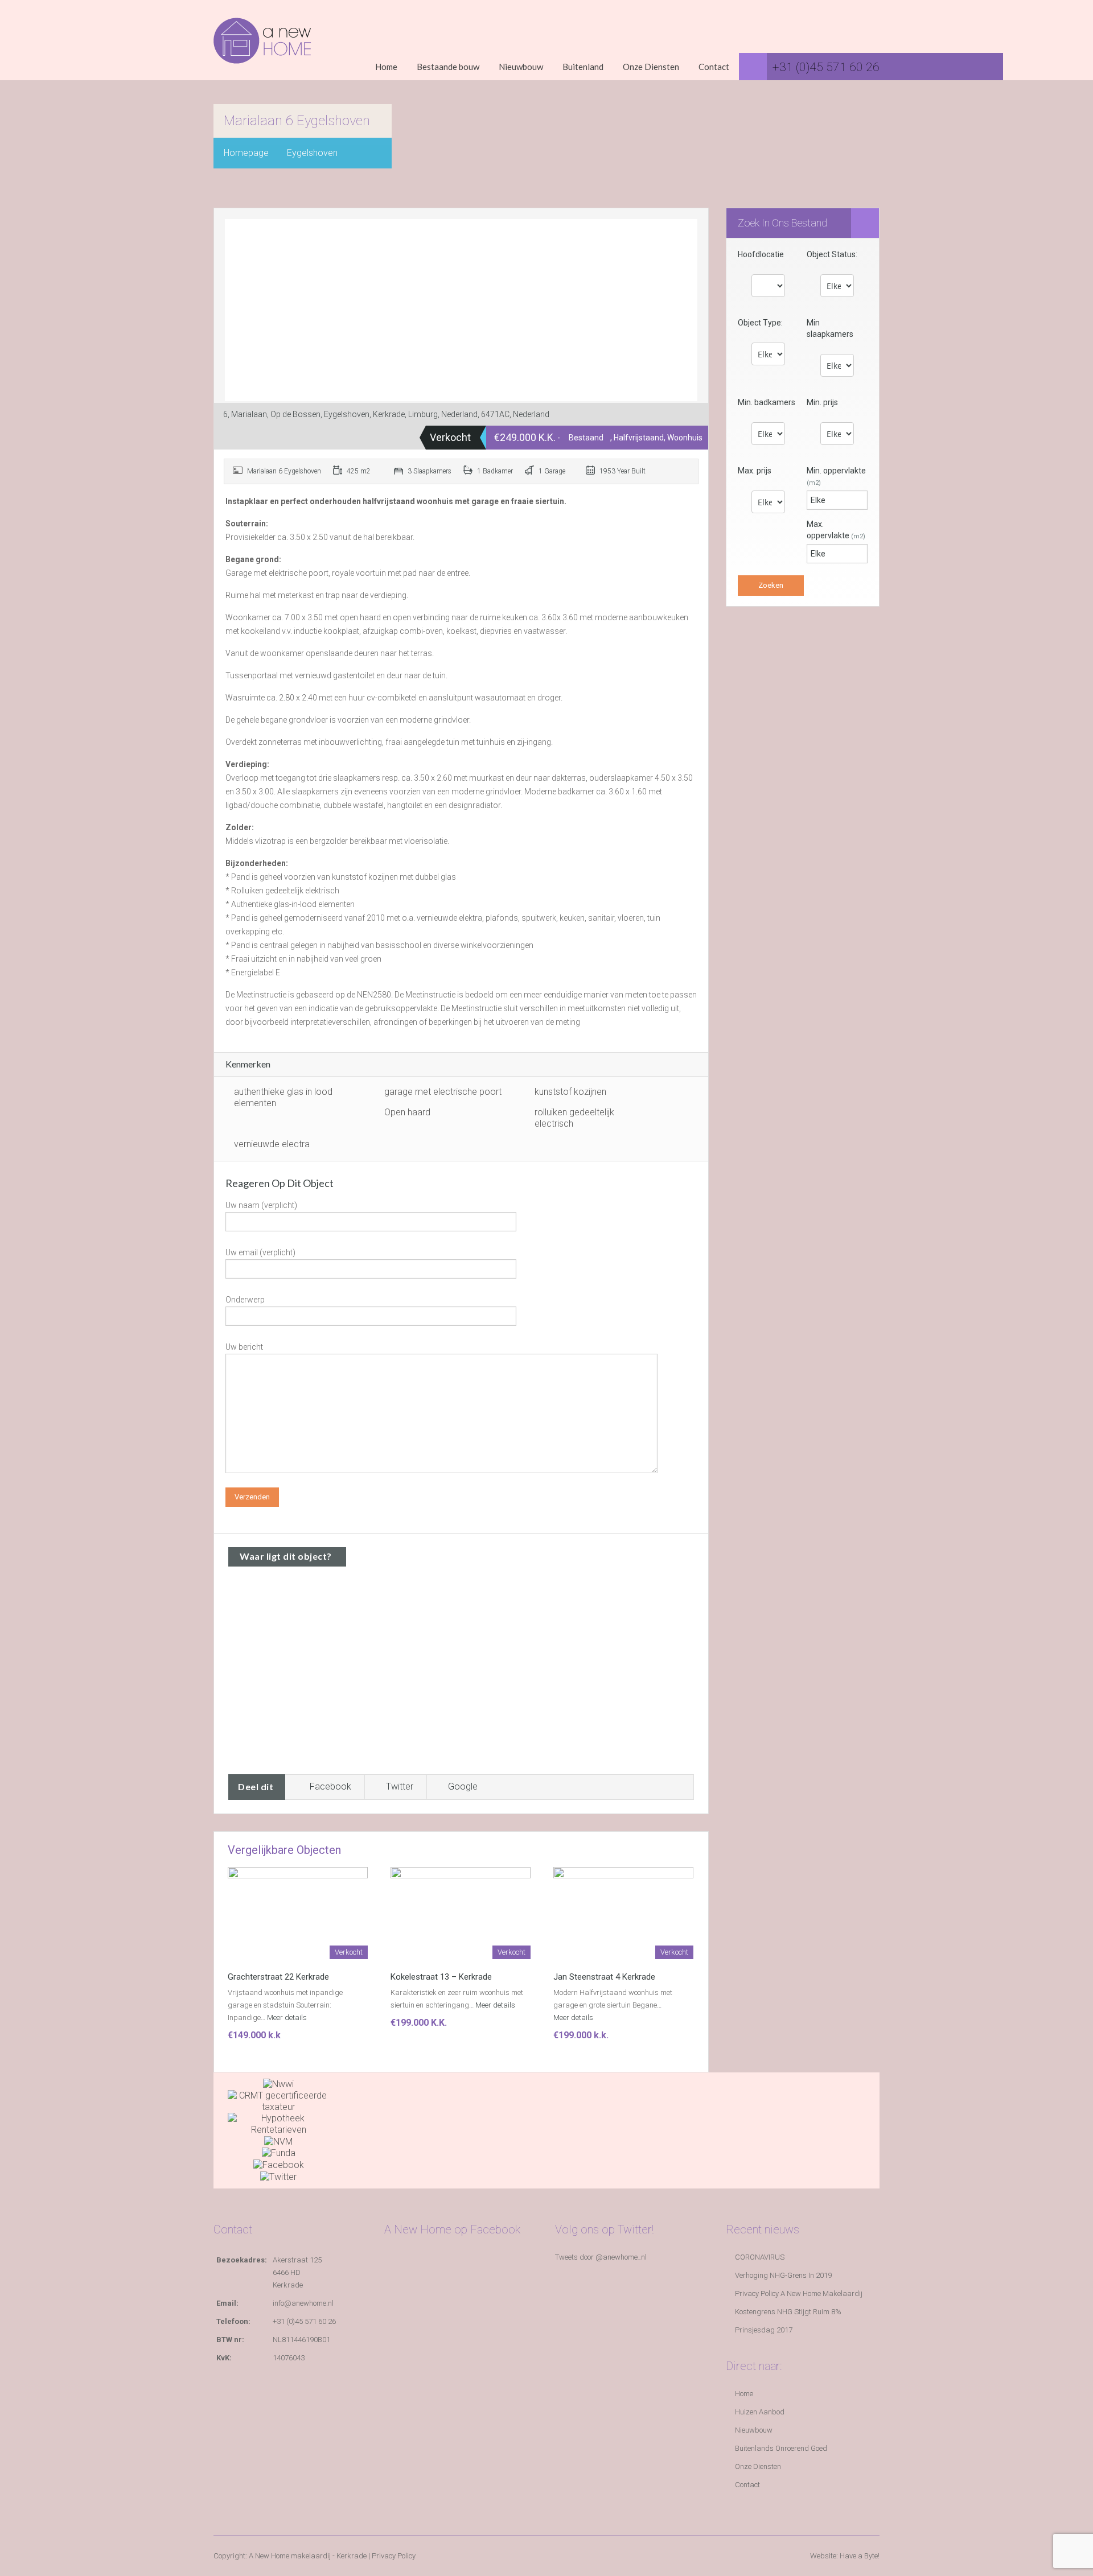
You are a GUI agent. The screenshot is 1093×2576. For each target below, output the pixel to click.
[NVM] (278, 2141)
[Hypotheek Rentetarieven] (278, 2123)
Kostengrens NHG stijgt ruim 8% (788, 2312)
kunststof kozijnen (570, 1092)
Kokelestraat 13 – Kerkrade (441, 1977)
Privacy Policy (394, 2556)
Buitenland (583, 67)
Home (386, 67)
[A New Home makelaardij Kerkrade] (262, 49)
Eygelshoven (312, 153)
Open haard (407, 1112)
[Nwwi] (278, 2084)
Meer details (288, 2017)
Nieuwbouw (521, 67)
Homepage (246, 153)
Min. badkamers (767, 402)
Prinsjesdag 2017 (764, 2330)
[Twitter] (278, 2176)
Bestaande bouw (448, 67)
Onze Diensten (651, 67)
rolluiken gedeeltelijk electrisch (574, 1118)
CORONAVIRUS (760, 2257)
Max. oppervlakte (836, 530)
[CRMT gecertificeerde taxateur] (278, 2101)
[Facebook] (279, 2164)
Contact (714, 67)
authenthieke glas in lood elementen (283, 1097)
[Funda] (279, 2153)
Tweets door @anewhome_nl (601, 2257)
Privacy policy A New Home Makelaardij (799, 2293)
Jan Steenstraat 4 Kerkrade (604, 1977)
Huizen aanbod (760, 2412)
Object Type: (760, 323)
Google (463, 1786)
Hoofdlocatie (761, 254)
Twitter (400, 1786)
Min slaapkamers (830, 328)
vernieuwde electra (272, 1144)
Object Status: (832, 254)
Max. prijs (755, 471)
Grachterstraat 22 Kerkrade (278, 1977)
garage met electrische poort (443, 1092)
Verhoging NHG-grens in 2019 (783, 2275)
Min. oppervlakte (836, 476)
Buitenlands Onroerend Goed (781, 2448)
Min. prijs (822, 402)
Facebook (330, 1786)
